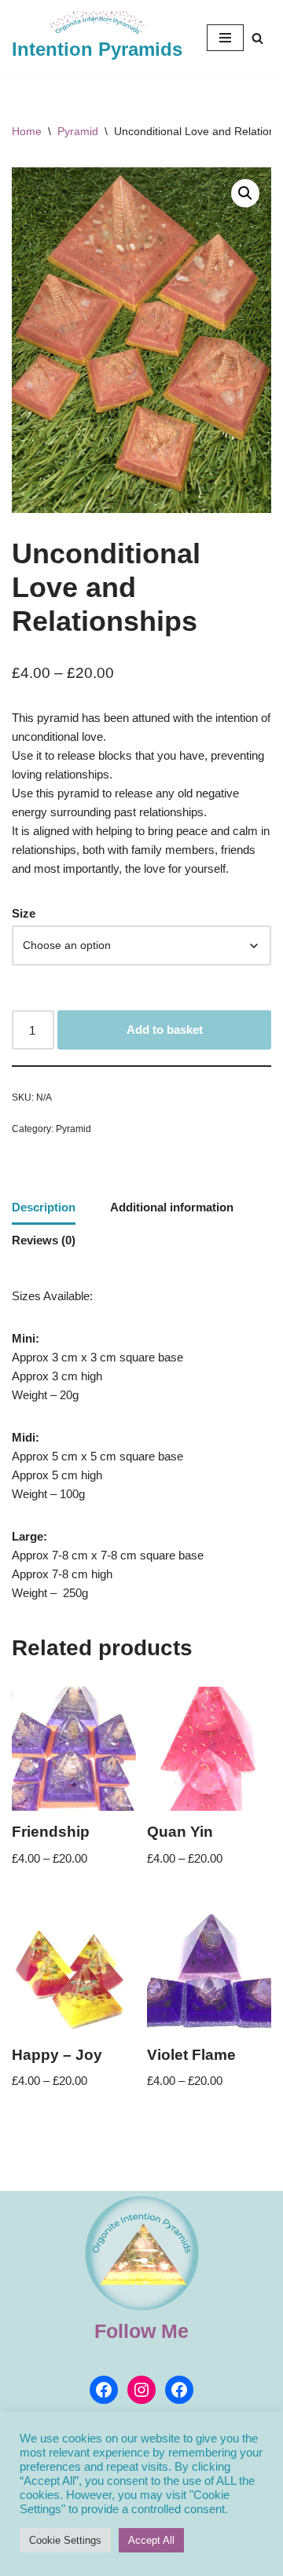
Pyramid (78, 131)
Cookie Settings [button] (65, 2540)
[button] (245, 193)
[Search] (257, 38)
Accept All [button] (151, 2540)
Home (27, 131)
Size (24, 913)
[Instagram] (141, 2390)
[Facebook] (104, 2390)
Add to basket (165, 1030)
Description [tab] (44, 1207)
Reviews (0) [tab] (44, 1240)
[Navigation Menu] (225, 38)
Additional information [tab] (172, 1207)
